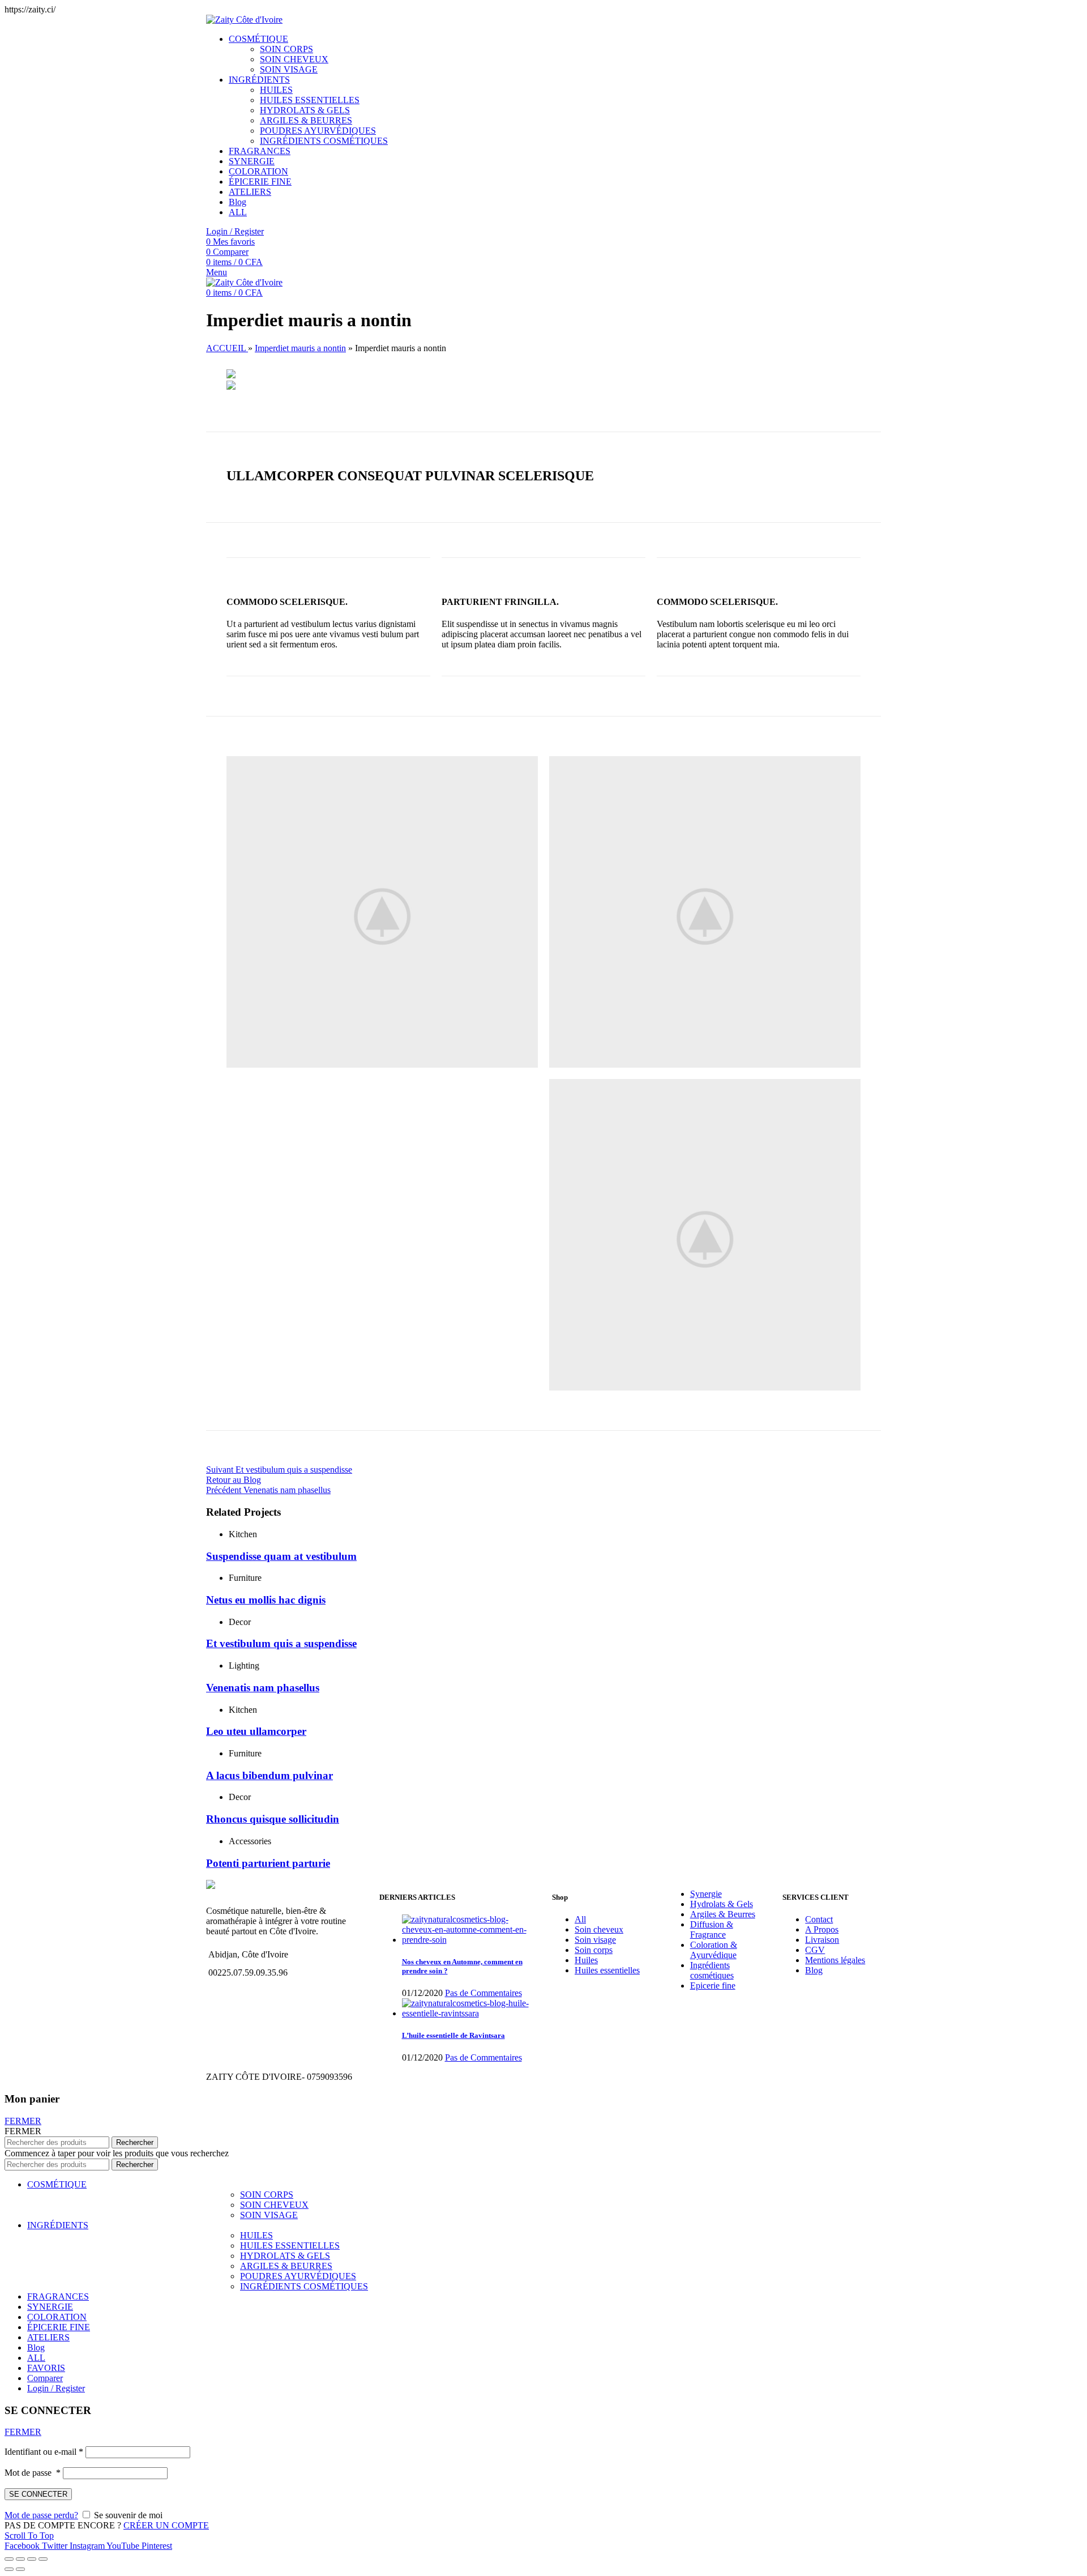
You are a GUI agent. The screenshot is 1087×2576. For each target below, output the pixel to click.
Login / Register (56, 2388)
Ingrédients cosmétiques (712, 1970)
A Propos (822, 1929)
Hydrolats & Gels (722, 1904)
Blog (814, 1970)
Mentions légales (835, 1960)
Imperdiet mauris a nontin (300, 348)
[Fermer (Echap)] (9, 2559)
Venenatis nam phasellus (263, 1688)
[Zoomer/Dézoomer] (43, 2559)
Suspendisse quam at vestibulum (281, 1556)
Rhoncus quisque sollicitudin (273, 1819)
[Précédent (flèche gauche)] (9, 2569)
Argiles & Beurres (723, 1914)
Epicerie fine (713, 1986)
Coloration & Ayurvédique (714, 1950)
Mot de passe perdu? (41, 2515)
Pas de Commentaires (483, 1993)
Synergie (706, 1894)
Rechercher (135, 2142)
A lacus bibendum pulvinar (269, 1775)
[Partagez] (20, 2559)
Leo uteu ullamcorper (256, 1731)
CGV (815, 1950)
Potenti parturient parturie (268, 1863)
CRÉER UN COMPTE (166, 2525)
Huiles (586, 1960)
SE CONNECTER (38, 2494)
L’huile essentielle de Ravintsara (453, 2035)
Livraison (822, 1940)
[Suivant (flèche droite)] (20, 2569)
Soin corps (594, 1950)
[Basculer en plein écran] (32, 2559)
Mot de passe (33, 2473)
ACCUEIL (227, 348)
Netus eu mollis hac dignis (266, 1600)
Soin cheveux (599, 1929)
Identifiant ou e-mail (44, 2452)
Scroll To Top (29, 2536)
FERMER (23, 2121)
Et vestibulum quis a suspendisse (281, 1643)
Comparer (45, 2378)
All (580, 1919)
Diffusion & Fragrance (712, 1929)
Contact (819, 1919)
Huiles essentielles (607, 1970)
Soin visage (595, 1940)
